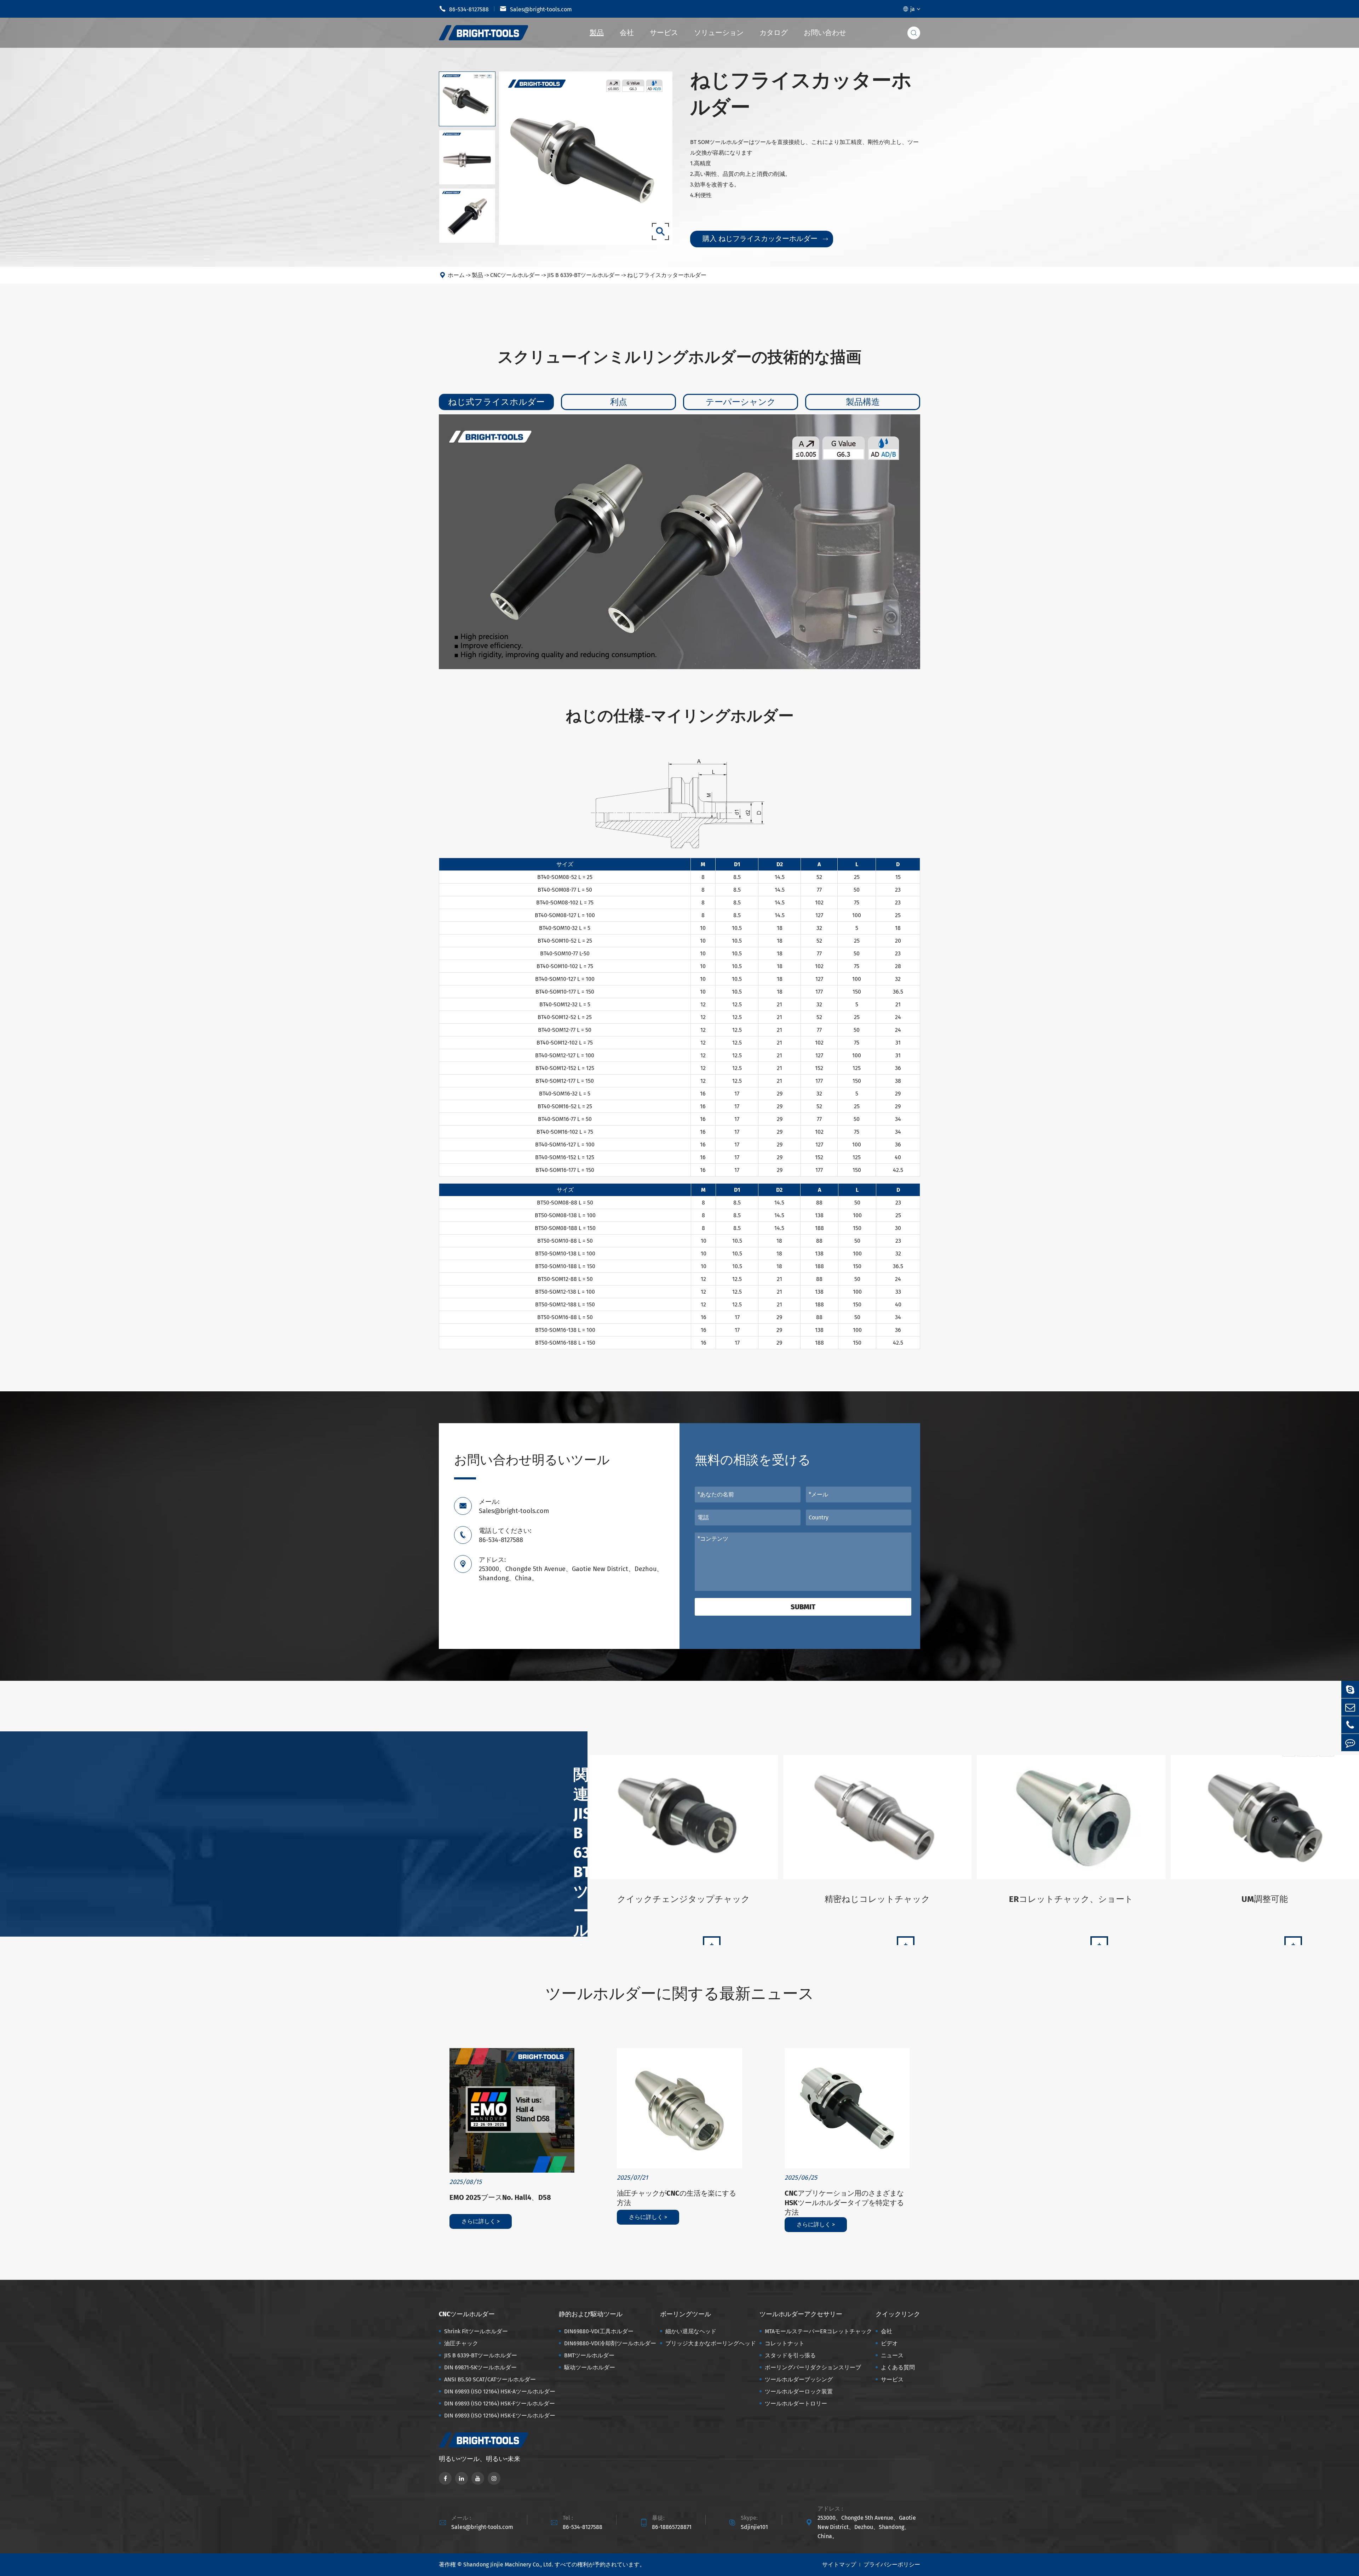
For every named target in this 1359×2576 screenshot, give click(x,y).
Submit (803, 1607)
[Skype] (1350, 1689)
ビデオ (889, 2343)
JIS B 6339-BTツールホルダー (584, 275)
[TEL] (1350, 1725)
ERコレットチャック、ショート (1071, 1899)
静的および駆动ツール (591, 2314)
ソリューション (719, 33)
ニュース (892, 2355)
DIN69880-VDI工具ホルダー (599, 2331)
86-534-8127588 (464, 9)
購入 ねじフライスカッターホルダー (765, 238)
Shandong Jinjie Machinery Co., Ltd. (508, 2564)
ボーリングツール (686, 2314)
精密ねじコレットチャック (877, 1899)
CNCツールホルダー (515, 275)
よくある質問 (898, 2367)
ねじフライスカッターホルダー (667, 275)
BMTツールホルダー (589, 2355)
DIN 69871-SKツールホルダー (480, 2367)
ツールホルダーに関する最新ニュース (680, 1994)
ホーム (456, 275)
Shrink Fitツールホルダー (476, 2331)
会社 (627, 33)
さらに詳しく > (481, 2221)
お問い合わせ (825, 33)
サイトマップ (839, 2564)
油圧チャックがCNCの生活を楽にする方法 (676, 2198)
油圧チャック (461, 2343)
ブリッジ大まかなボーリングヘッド (711, 2343)
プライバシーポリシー (892, 2564)
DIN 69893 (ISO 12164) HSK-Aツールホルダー (500, 2391)
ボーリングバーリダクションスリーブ (813, 2367)
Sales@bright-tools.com (536, 9)
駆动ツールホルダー (590, 2367)
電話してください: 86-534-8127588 (505, 1535)
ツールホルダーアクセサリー (801, 2314)
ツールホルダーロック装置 (799, 2391)
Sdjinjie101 (754, 2527)
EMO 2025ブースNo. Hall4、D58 (500, 2197)
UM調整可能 (1265, 1899)
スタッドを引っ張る (790, 2355)
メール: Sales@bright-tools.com (514, 1506)
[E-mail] (1350, 1707)
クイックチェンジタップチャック (684, 1899)
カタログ (774, 33)
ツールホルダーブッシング (799, 2379)
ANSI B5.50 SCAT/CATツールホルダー (490, 2379)
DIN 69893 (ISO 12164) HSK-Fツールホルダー (500, 2403)
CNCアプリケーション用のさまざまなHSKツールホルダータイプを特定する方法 (844, 2203)
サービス (664, 33)
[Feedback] (1350, 1743)
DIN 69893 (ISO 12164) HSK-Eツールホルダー (500, 2416)
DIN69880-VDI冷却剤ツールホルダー (610, 2343)
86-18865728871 (672, 2527)
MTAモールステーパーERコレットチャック (818, 2331)
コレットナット (785, 2343)
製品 (597, 33)
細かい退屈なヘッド (691, 2331)
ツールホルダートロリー (796, 2403)
